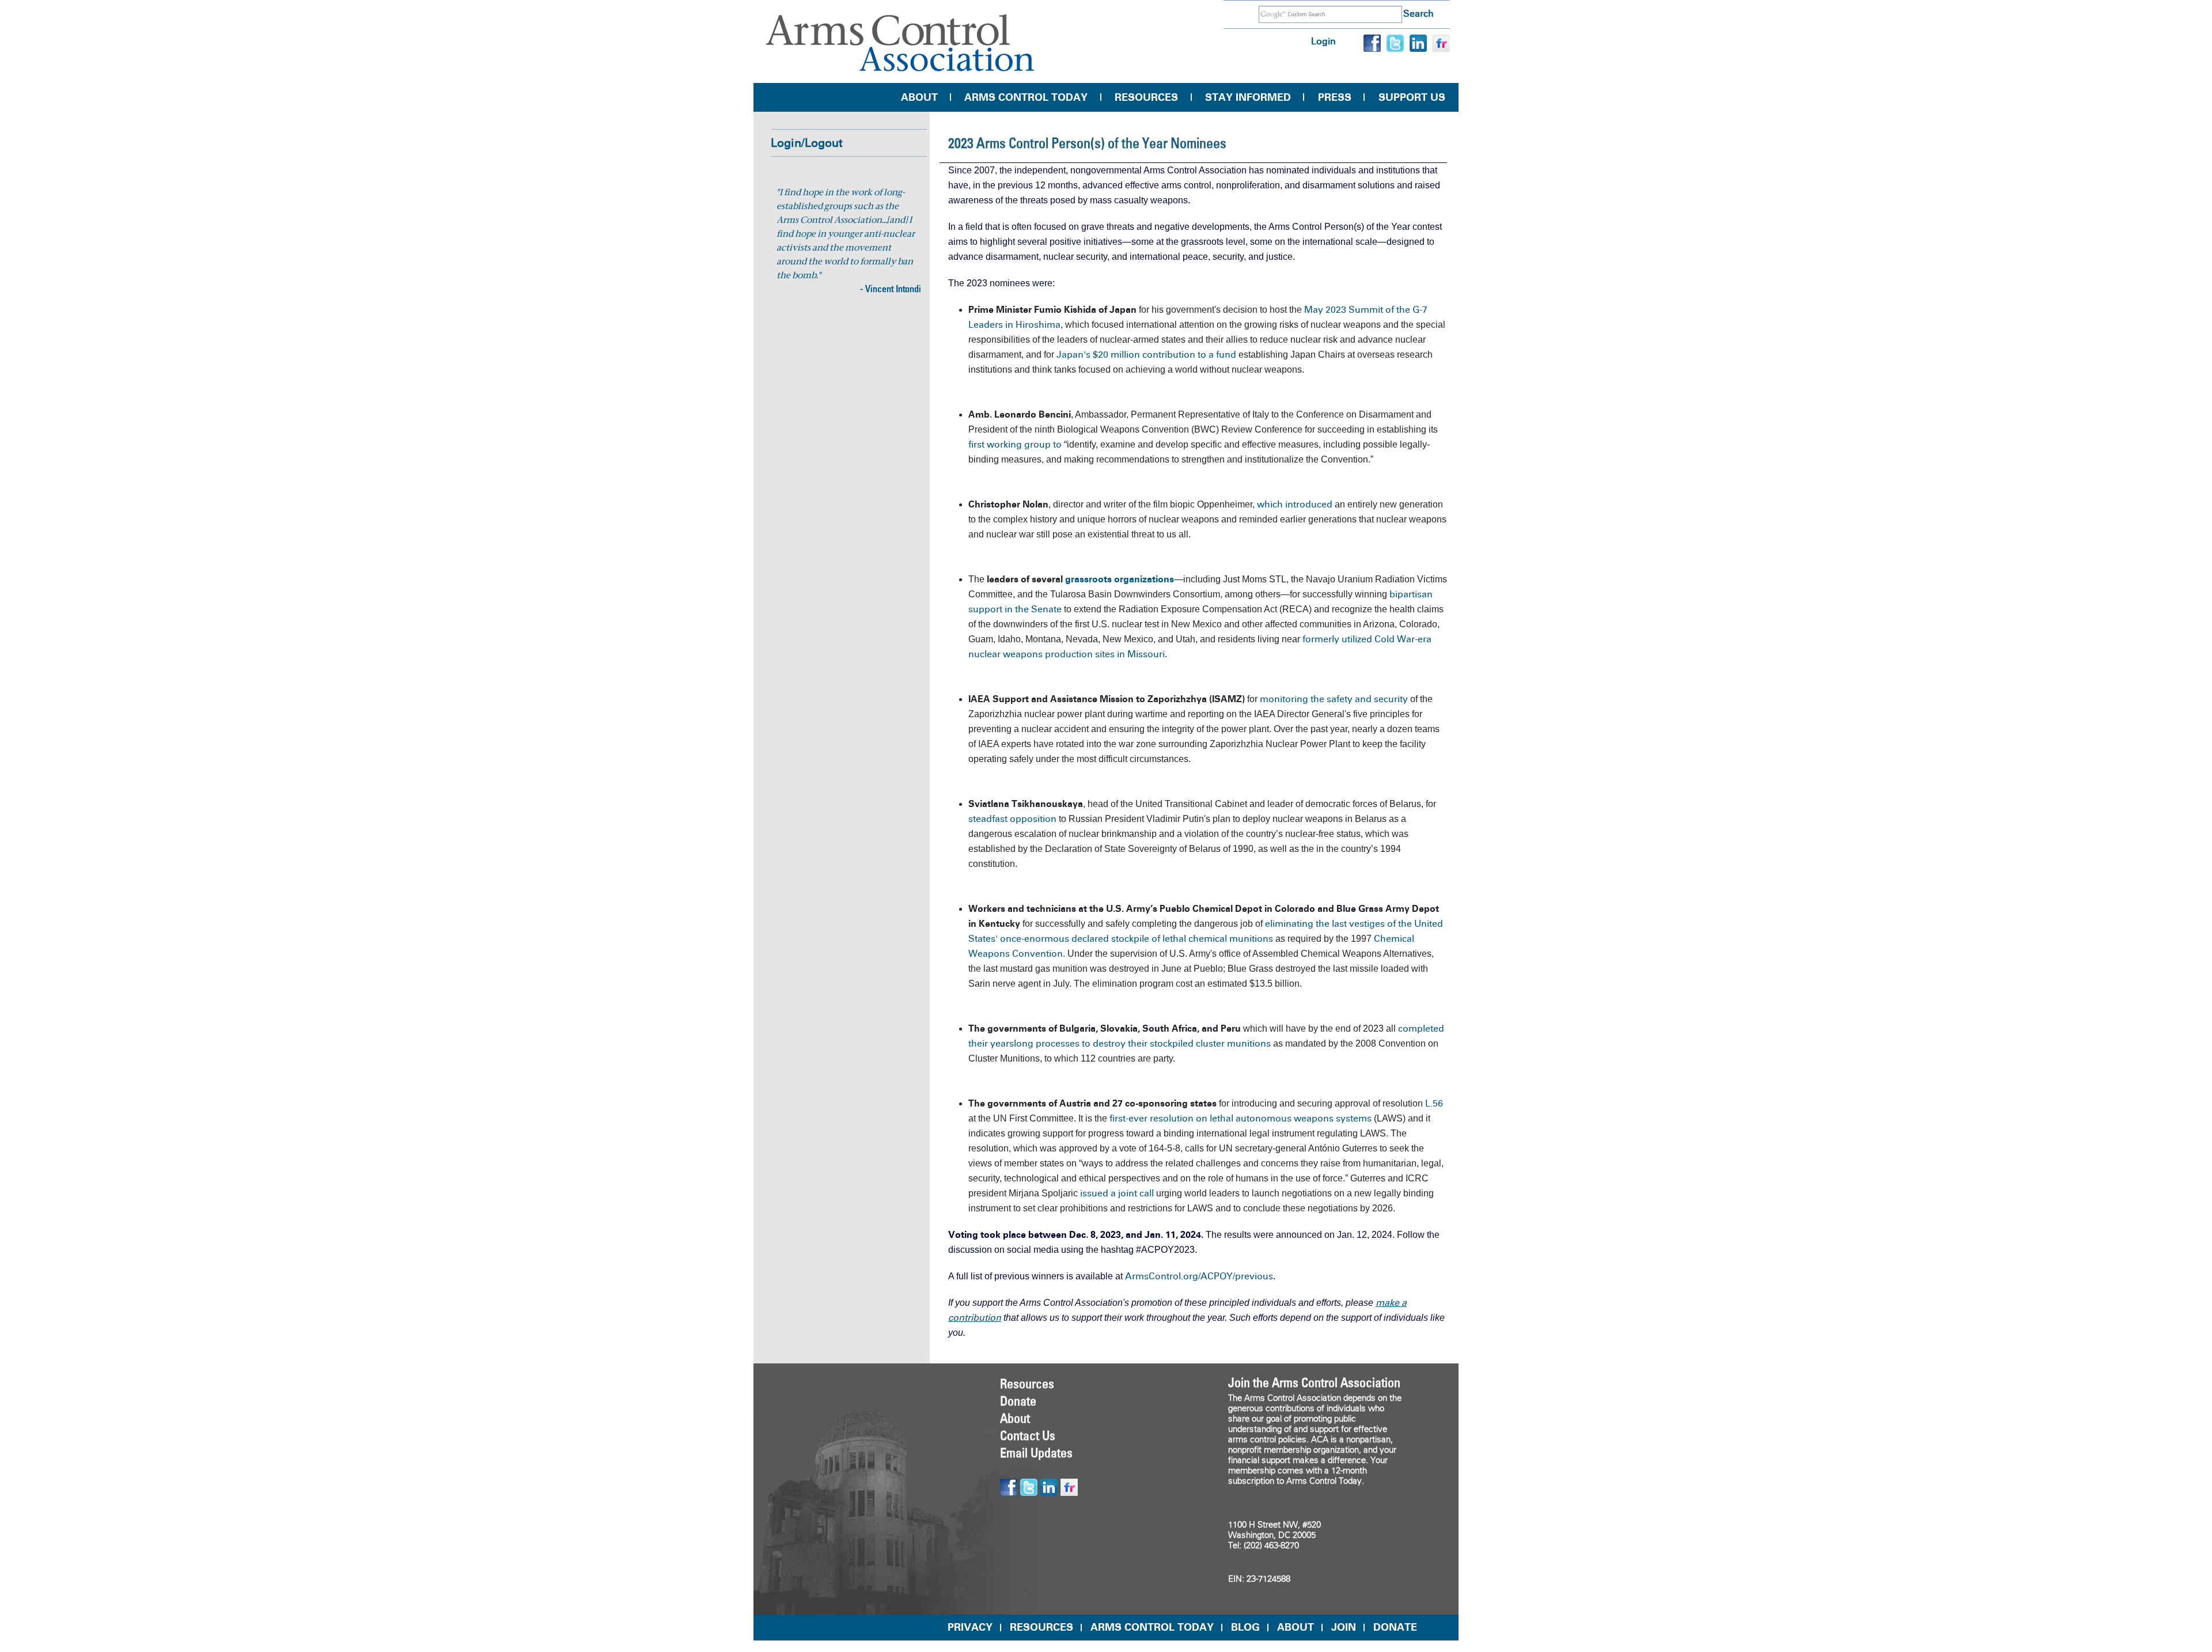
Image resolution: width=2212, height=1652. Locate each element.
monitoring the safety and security (1334, 699)
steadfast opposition (1012, 819)
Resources (1146, 97)
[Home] (900, 43)
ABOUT (1296, 1627)
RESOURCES (1041, 1627)
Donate (1018, 1401)
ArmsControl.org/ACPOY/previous (1199, 1276)
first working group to (1016, 444)
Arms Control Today (1026, 97)
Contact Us (1028, 1435)
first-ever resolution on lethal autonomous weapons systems (1241, 1118)
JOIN (1344, 1627)
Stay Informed (1248, 97)
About (919, 97)
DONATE (1395, 1627)
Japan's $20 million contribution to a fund (1147, 355)
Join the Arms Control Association (1314, 1382)
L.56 (1434, 1103)
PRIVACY (970, 1627)
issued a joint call (1117, 1193)
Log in (1323, 41)
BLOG (1245, 1627)
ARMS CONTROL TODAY (1152, 1627)
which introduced (1295, 504)
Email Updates (1036, 1453)
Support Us (1412, 97)
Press (1335, 97)
